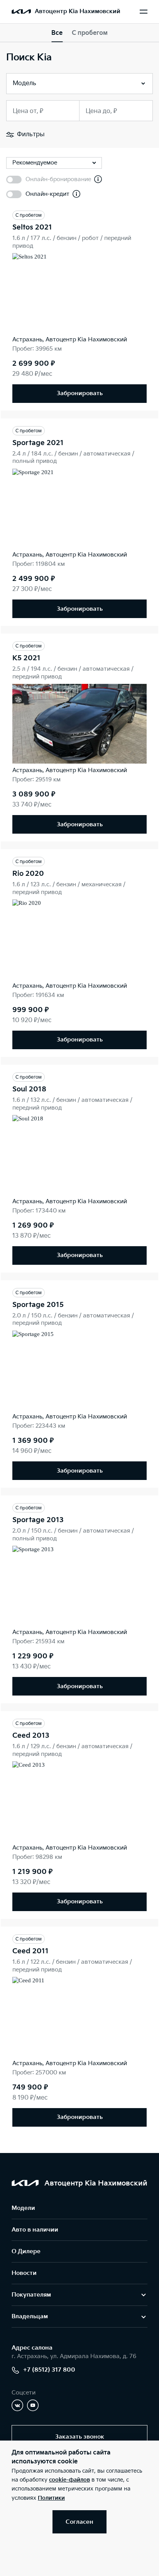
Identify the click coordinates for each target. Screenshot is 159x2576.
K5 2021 (26, 658)
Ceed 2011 (30, 1951)
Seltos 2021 (32, 227)
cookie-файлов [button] (69, 2480)
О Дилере (26, 2251)
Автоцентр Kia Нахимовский (78, 11)
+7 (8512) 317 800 (49, 2370)
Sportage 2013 (38, 1520)
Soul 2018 (29, 1089)
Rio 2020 (28, 874)
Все (57, 33)
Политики (51, 2498)
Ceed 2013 (31, 1736)
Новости (24, 2273)
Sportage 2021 (38, 443)
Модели (23, 2208)
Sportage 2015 (38, 1305)
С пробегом (90, 33)
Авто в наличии (35, 2230)
